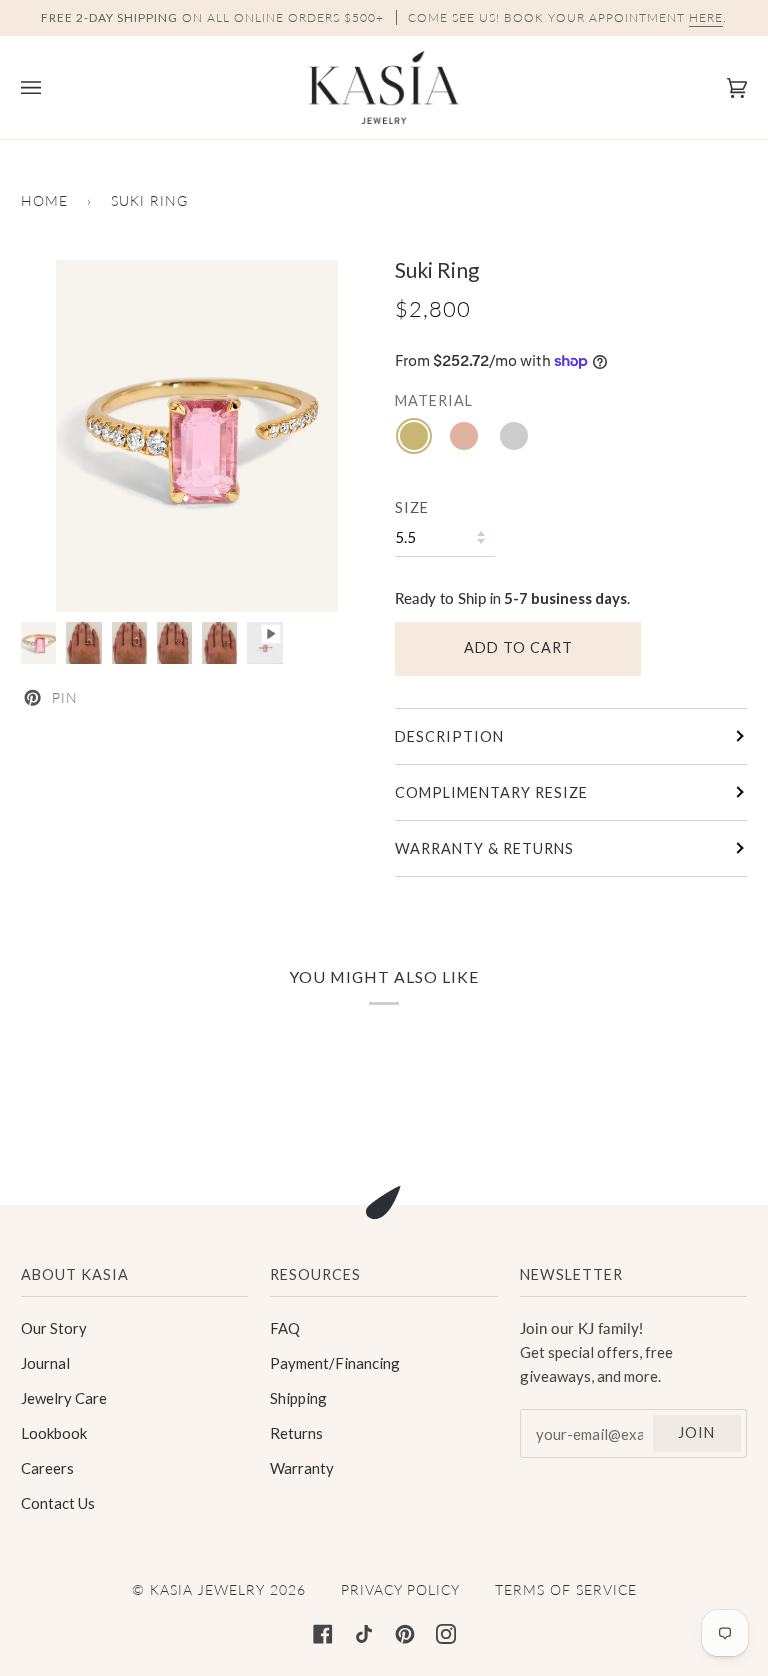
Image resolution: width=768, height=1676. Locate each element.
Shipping (298, 1398)
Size (412, 507)
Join (696, 1432)
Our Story (54, 1328)
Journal (45, 1363)
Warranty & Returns (484, 848)
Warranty (302, 1468)
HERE (706, 17)
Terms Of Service (566, 1589)
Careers (47, 1468)
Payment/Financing (335, 1363)
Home (44, 200)
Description (449, 736)
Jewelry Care (64, 1398)
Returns (296, 1433)
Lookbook (54, 1433)
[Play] (197, 436)
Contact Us (58, 1503)
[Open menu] (51, 87)
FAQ (285, 1328)
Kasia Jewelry (207, 1589)
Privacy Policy (400, 1589)
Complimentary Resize (491, 792)
